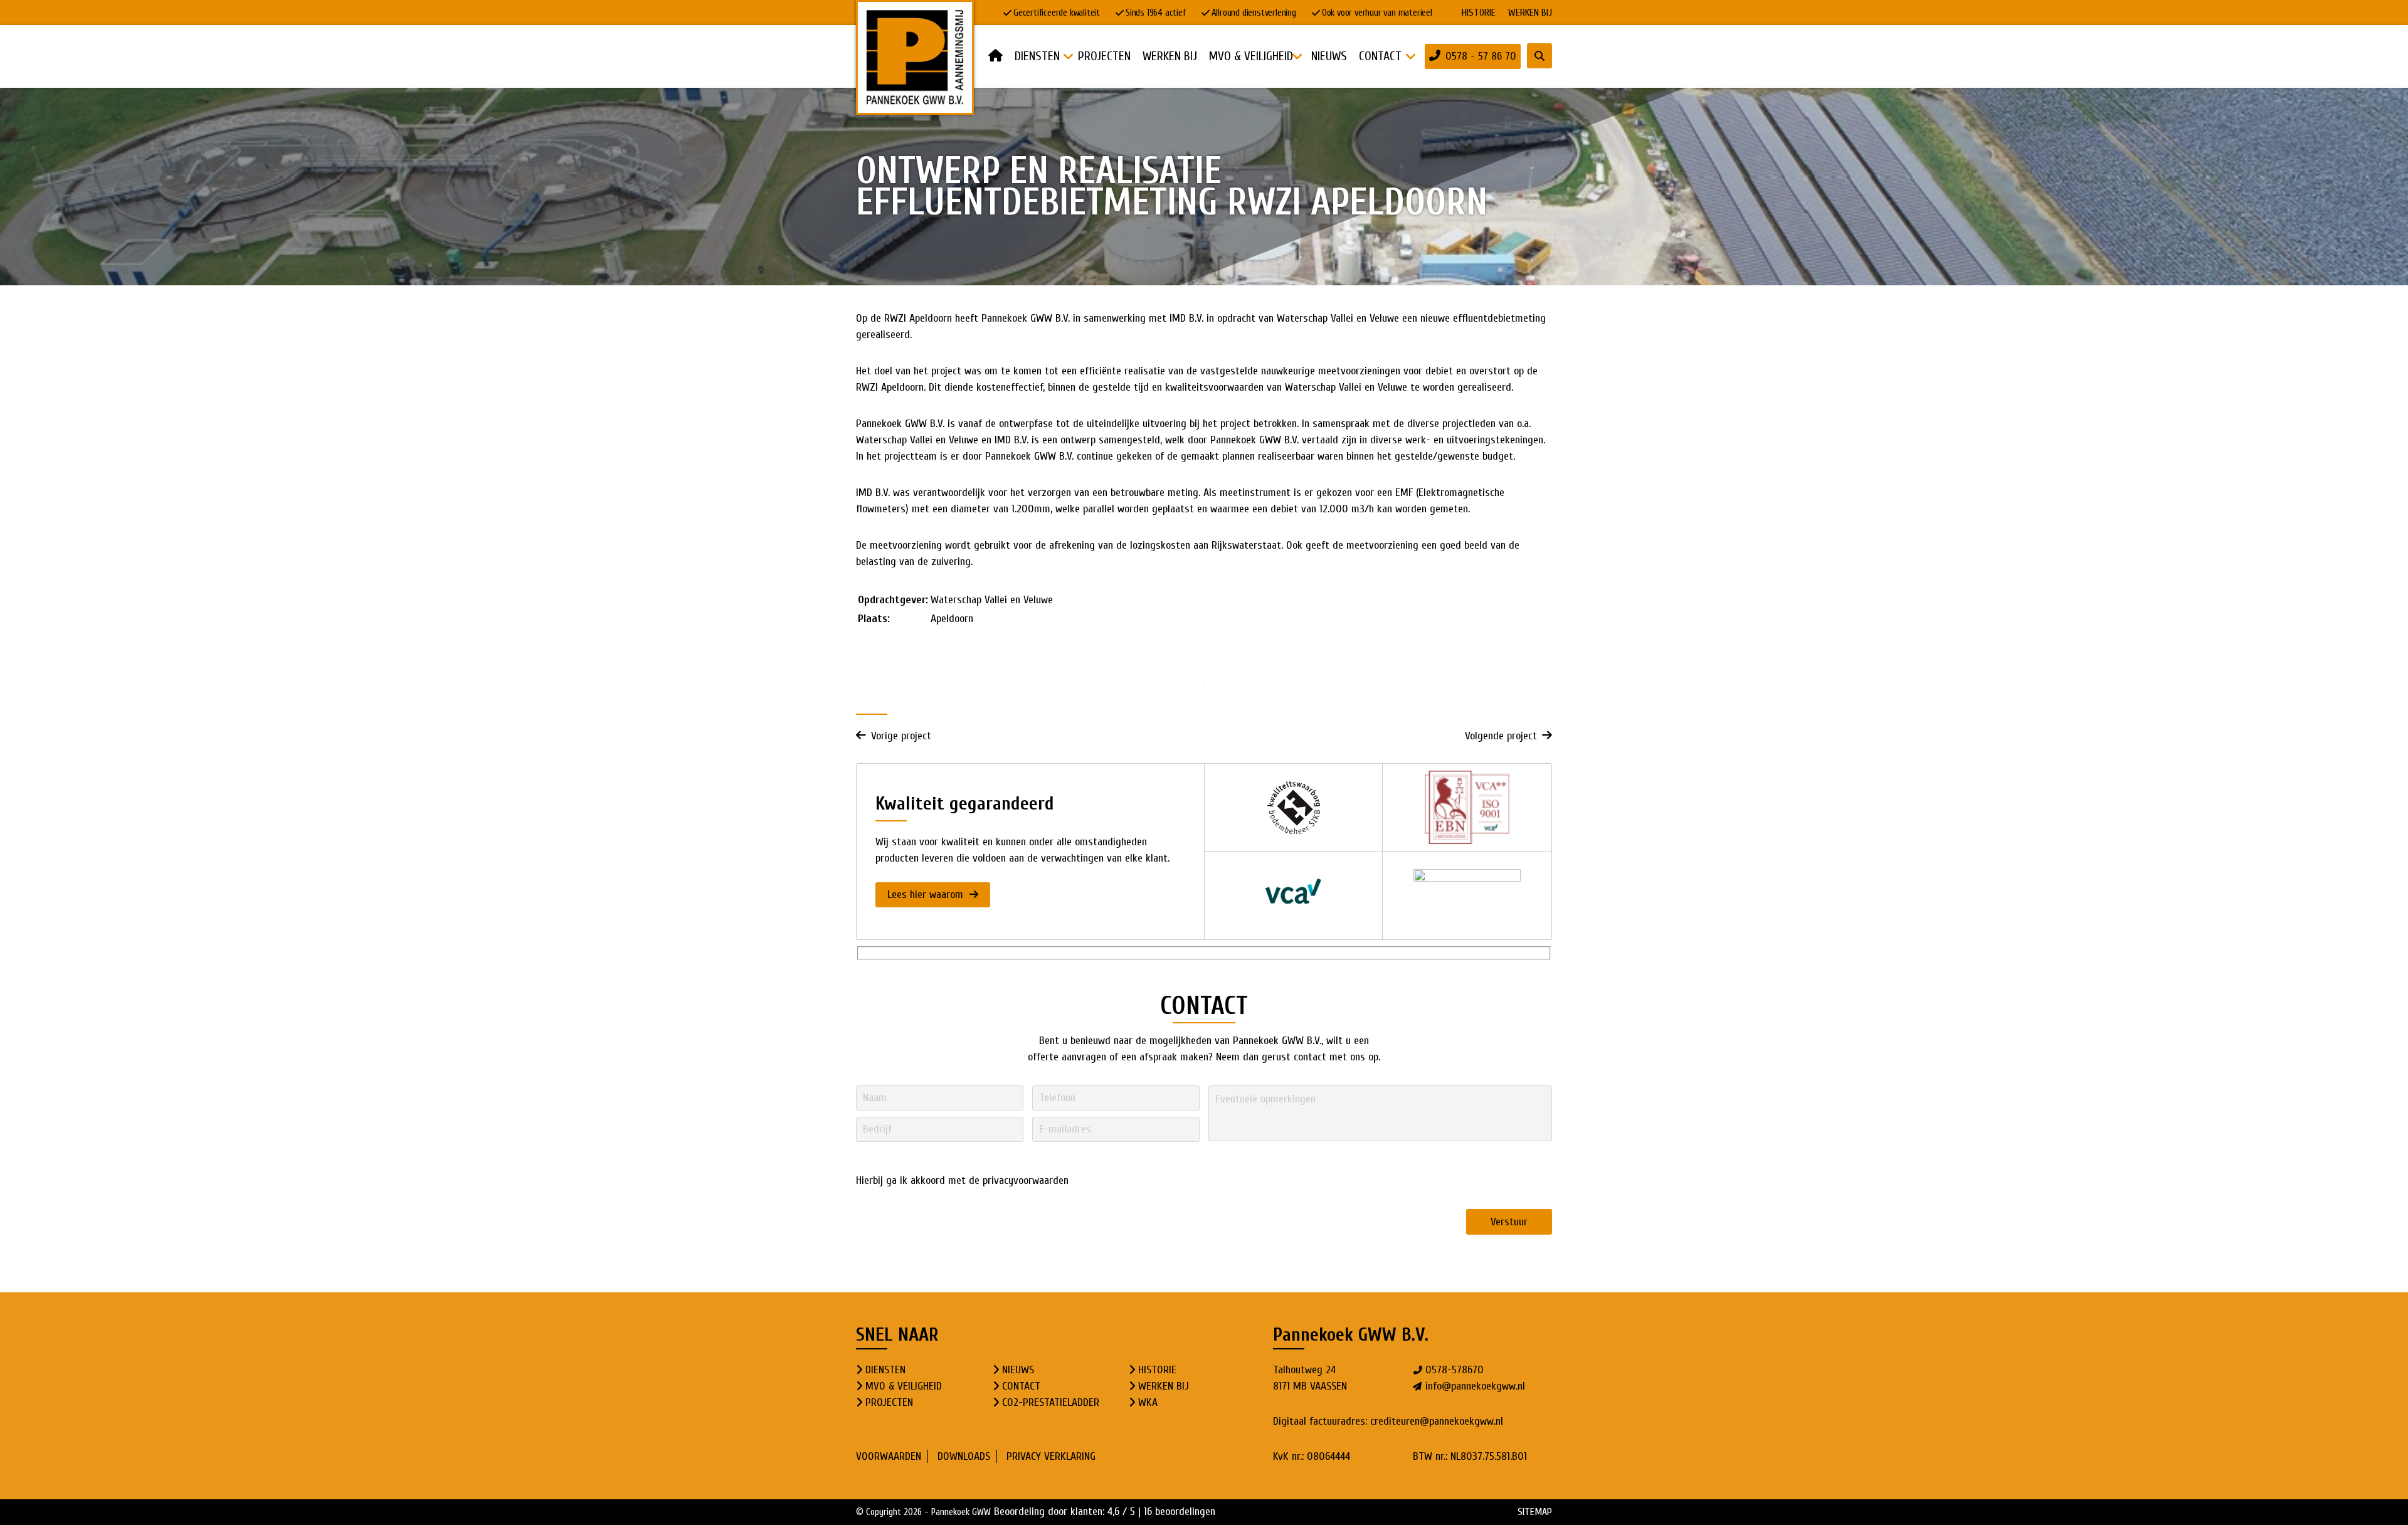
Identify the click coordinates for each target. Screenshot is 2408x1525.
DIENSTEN (885, 1370)
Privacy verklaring (1051, 1456)
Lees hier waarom (927, 894)
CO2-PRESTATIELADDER (1051, 1402)
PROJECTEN (889, 1402)
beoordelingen (1180, 1512)
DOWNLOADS (964, 1456)
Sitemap (1535, 1512)
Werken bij (1530, 13)
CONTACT (1021, 1386)
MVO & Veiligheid (904, 1386)
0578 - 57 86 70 (1481, 56)
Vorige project (901, 736)
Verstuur (1509, 1222)
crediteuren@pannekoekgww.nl (1437, 1421)
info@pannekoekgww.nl (1475, 1386)
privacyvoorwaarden (1026, 1180)
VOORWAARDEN (889, 1456)
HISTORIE (1479, 13)
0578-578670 (1455, 1370)
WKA (1148, 1402)
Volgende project (1501, 736)
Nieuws (1018, 1370)
